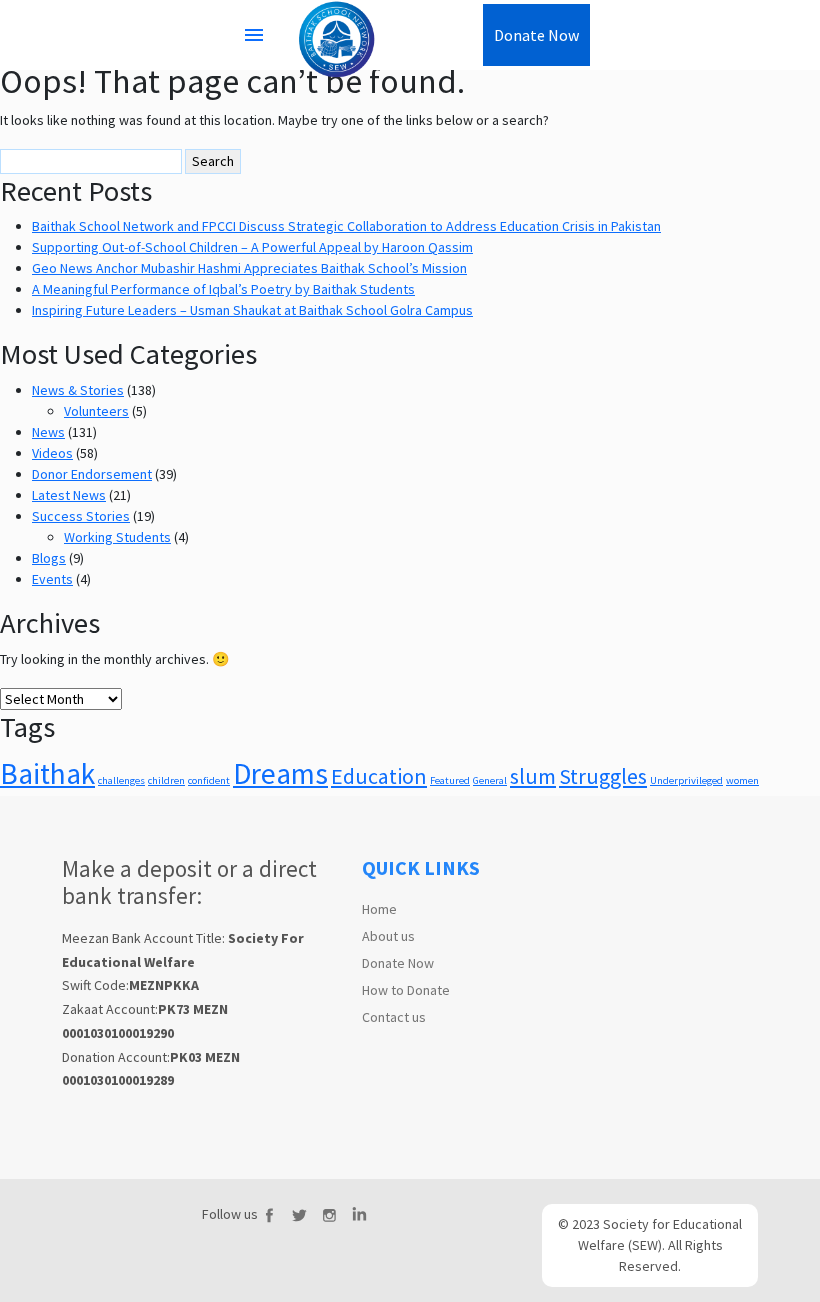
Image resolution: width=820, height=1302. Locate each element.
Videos (52, 453)
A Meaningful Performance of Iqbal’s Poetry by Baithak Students (223, 289)
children (166, 780)
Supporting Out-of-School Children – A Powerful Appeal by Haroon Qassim (252, 247)
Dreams (280, 773)
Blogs (49, 558)
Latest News (69, 495)
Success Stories (81, 516)
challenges (121, 780)
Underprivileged (686, 780)
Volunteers (96, 411)
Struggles (603, 776)
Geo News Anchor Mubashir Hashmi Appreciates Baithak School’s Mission (249, 268)
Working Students (117, 537)
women (742, 780)
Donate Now (398, 963)
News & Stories (78, 390)
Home (379, 909)
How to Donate (406, 990)
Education (379, 776)
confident (209, 780)
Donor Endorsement (92, 474)
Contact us (394, 1017)
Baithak (47, 773)
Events (52, 579)
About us (388, 936)
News (48, 432)
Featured (450, 780)
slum (533, 776)
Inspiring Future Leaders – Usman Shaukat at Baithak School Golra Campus (252, 310)
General (490, 780)
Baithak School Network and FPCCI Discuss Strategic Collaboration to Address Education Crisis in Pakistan (346, 226)
